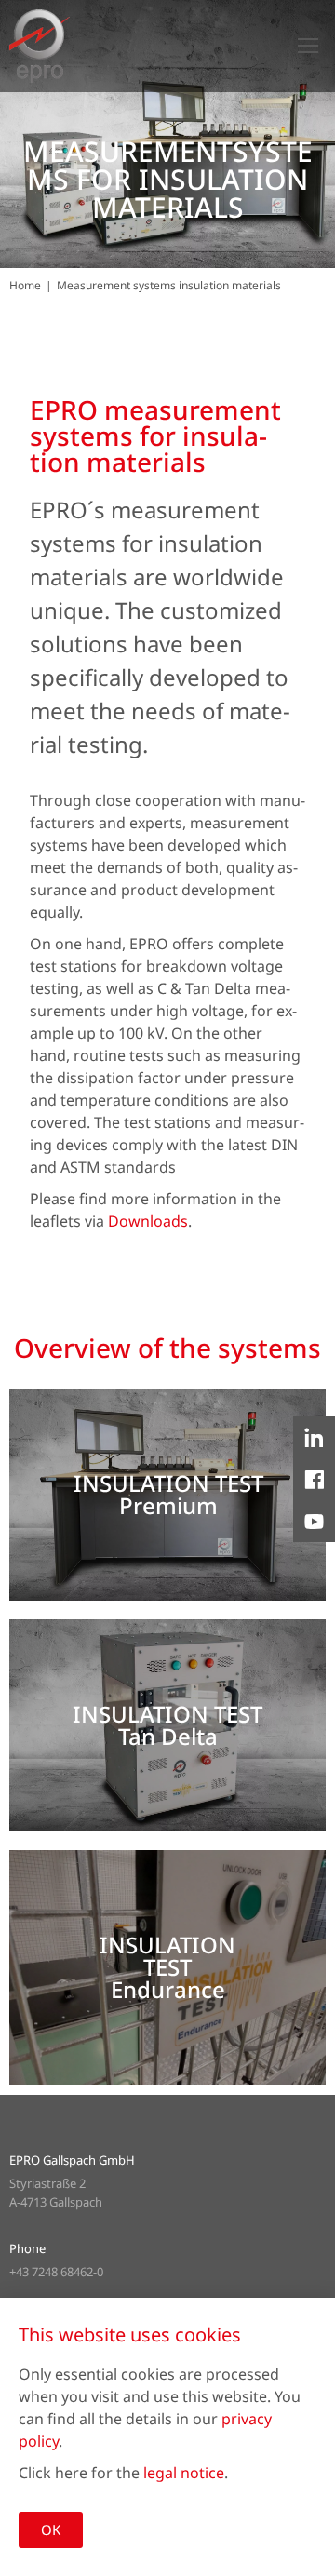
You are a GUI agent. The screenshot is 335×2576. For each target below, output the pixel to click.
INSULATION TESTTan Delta (167, 1725)
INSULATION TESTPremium (168, 1494)
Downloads (148, 1221)
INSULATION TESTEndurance (167, 1967)
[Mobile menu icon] (308, 46)
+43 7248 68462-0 (56, 2272)
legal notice (184, 2473)
